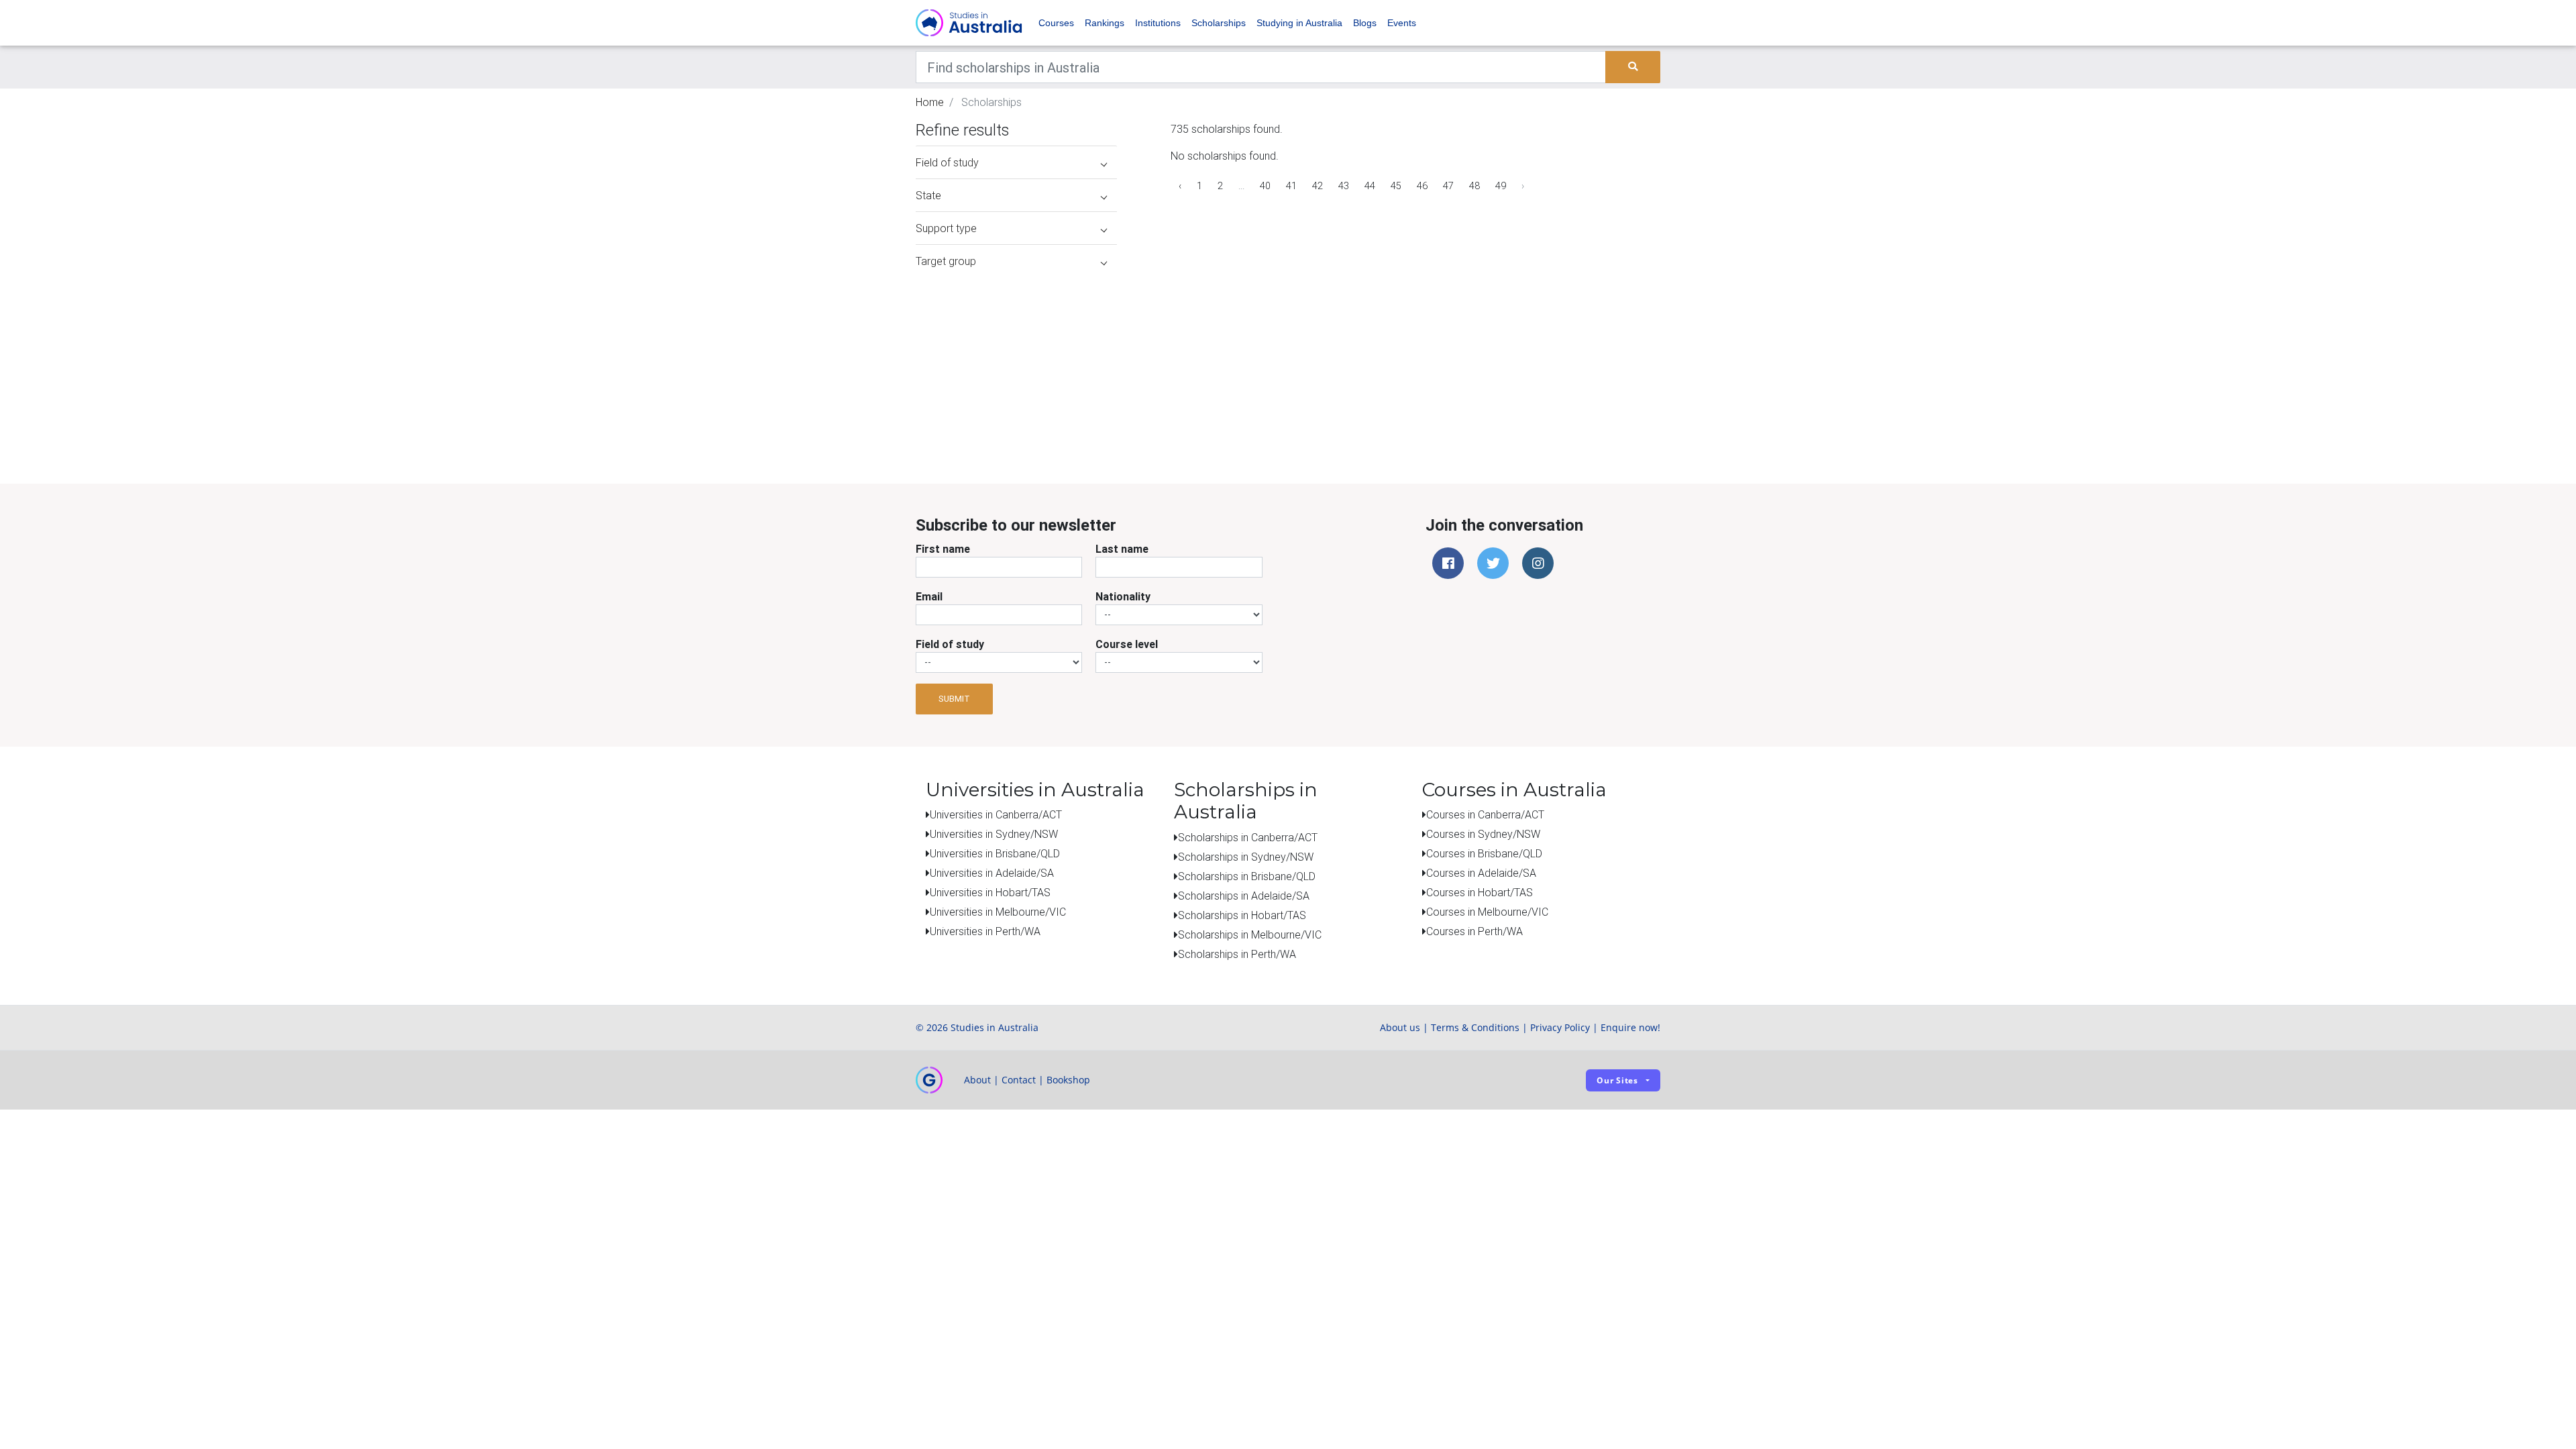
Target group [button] (946, 261)
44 (1370, 186)
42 (1318, 186)
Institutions (1158, 23)
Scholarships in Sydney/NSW (1246, 857)
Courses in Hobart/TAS (1480, 892)
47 (1448, 186)
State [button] (928, 195)
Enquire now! (1630, 1027)
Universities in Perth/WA (985, 931)
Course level (1127, 644)
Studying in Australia (1299, 23)
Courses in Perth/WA (1474, 931)
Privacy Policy (1560, 1027)
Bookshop (1068, 1080)
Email (929, 596)
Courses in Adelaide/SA (1481, 873)
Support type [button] (946, 228)
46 (1422, 186)
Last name (1122, 549)
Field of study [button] (947, 162)
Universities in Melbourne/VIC (998, 912)
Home (930, 102)
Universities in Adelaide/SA (992, 873)
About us (1400, 1027)
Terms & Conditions (1475, 1027)
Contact (1019, 1080)
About (977, 1080)
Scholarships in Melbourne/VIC (1250, 934)
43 (1344, 186)
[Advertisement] (1016, 361)
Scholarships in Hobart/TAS (1242, 915)
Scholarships (1219, 23)
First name (943, 549)
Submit (954, 699)
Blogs (1365, 23)
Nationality (1123, 596)
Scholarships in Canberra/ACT (1248, 837)
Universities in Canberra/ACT (996, 814)
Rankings (1105, 23)
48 (1474, 186)
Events (1402, 23)
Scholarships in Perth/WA (1237, 954)
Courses (1056, 23)
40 (1265, 186)
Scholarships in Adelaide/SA (1244, 896)
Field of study (950, 644)
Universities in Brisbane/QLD (995, 853)
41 (1291, 186)
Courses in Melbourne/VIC (1487, 912)
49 (1501, 186)
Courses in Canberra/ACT (1485, 814)
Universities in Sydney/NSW (994, 834)
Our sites (1617, 1080)
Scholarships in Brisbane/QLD (1247, 876)
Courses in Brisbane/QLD (1484, 853)
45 (1396, 186)
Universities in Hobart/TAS (990, 892)
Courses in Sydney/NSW (1483, 834)
